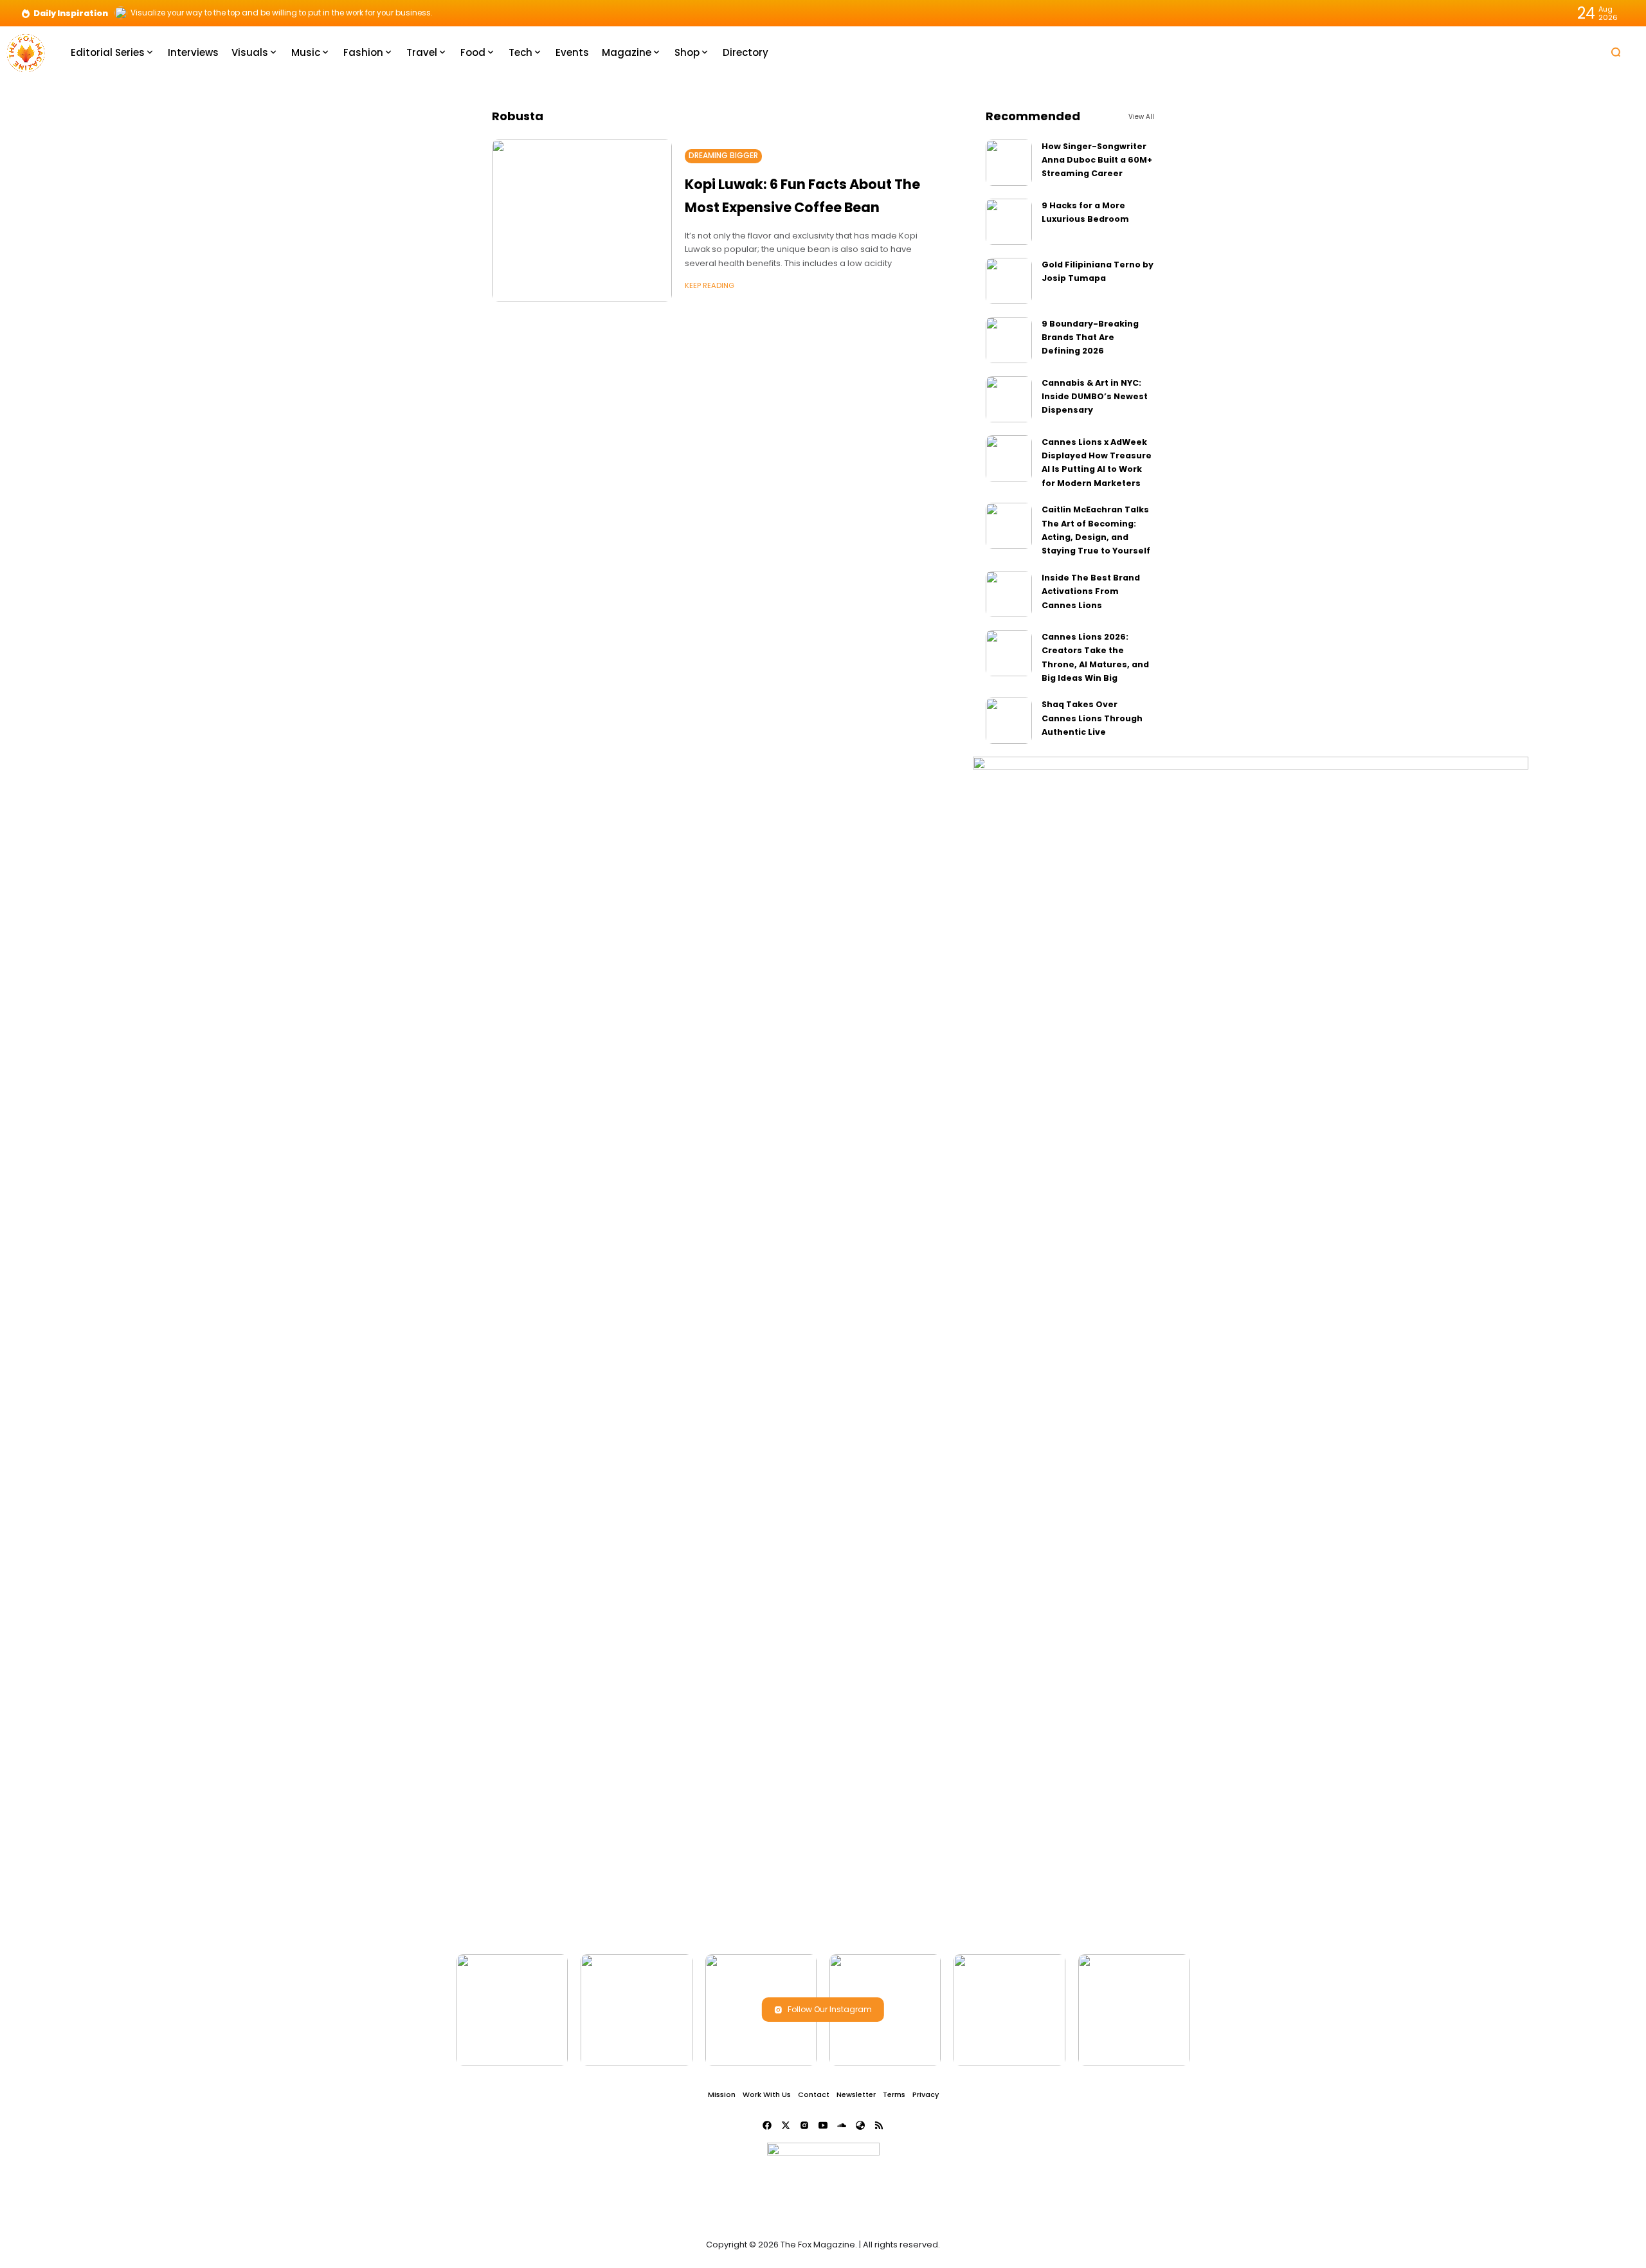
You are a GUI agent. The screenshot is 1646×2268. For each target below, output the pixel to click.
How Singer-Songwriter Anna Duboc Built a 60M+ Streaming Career (1097, 160)
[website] (860, 2125)
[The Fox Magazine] (26, 52)
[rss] (879, 2125)
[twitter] (786, 2125)
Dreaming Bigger (723, 156)
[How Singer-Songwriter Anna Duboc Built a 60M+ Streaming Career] (1009, 163)
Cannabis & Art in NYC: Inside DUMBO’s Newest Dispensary (1095, 397)
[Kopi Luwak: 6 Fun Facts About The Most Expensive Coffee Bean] (582, 221)
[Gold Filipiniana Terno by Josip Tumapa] (1009, 281)
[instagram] (804, 2125)
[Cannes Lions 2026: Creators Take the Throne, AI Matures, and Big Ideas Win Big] (1009, 653)
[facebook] (767, 2125)
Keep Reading (710, 285)
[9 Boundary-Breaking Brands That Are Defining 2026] (1009, 340)
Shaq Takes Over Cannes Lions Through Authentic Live (1092, 718)
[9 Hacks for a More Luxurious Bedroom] (1009, 222)
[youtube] (823, 2125)
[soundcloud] (842, 2125)
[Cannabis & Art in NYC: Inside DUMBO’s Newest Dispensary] (1009, 399)
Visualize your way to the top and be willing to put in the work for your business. (282, 13)
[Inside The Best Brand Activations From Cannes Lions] (1009, 594)
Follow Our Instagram (830, 2009)
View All (1141, 117)
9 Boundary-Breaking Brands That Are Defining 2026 (1090, 337)
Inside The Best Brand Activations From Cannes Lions (1091, 591)
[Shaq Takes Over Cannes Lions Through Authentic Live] (1009, 721)
